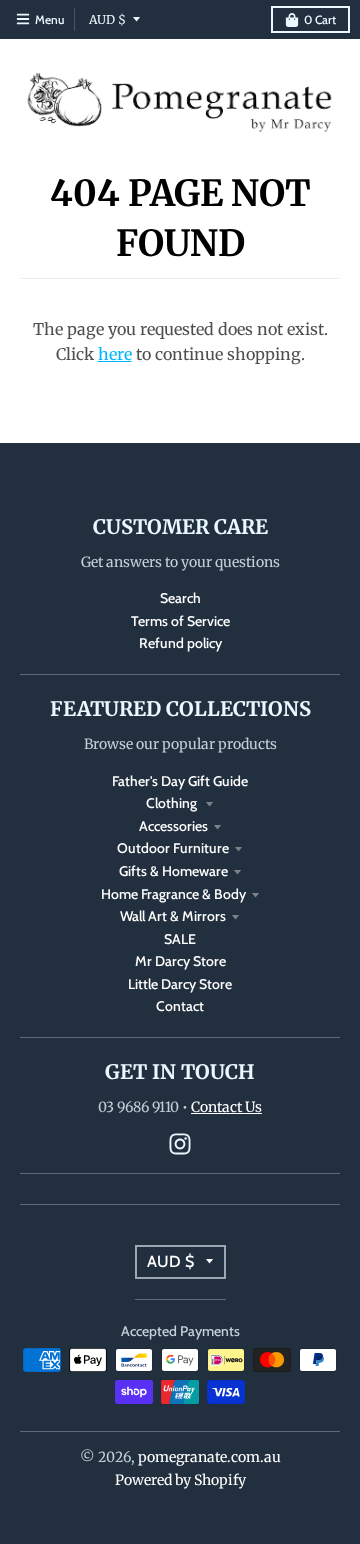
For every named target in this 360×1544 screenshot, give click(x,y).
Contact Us (226, 1107)
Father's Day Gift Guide (180, 781)
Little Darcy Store (180, 984)
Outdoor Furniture (173, 848)
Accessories (173, 826)
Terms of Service (180, 621)
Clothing (173, 803)
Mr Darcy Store (180, 961)
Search (180, 598)
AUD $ (107, 19)
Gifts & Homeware (173, 871)
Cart (320, 19)
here (115, 354)
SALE (180, 939)
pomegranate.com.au (209, 1457)
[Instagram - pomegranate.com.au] (180, 1144)
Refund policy (180, 643)
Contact (180, 1006)
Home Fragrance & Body (173, 894)
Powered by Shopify (180, 1480)
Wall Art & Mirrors (173, 916)
